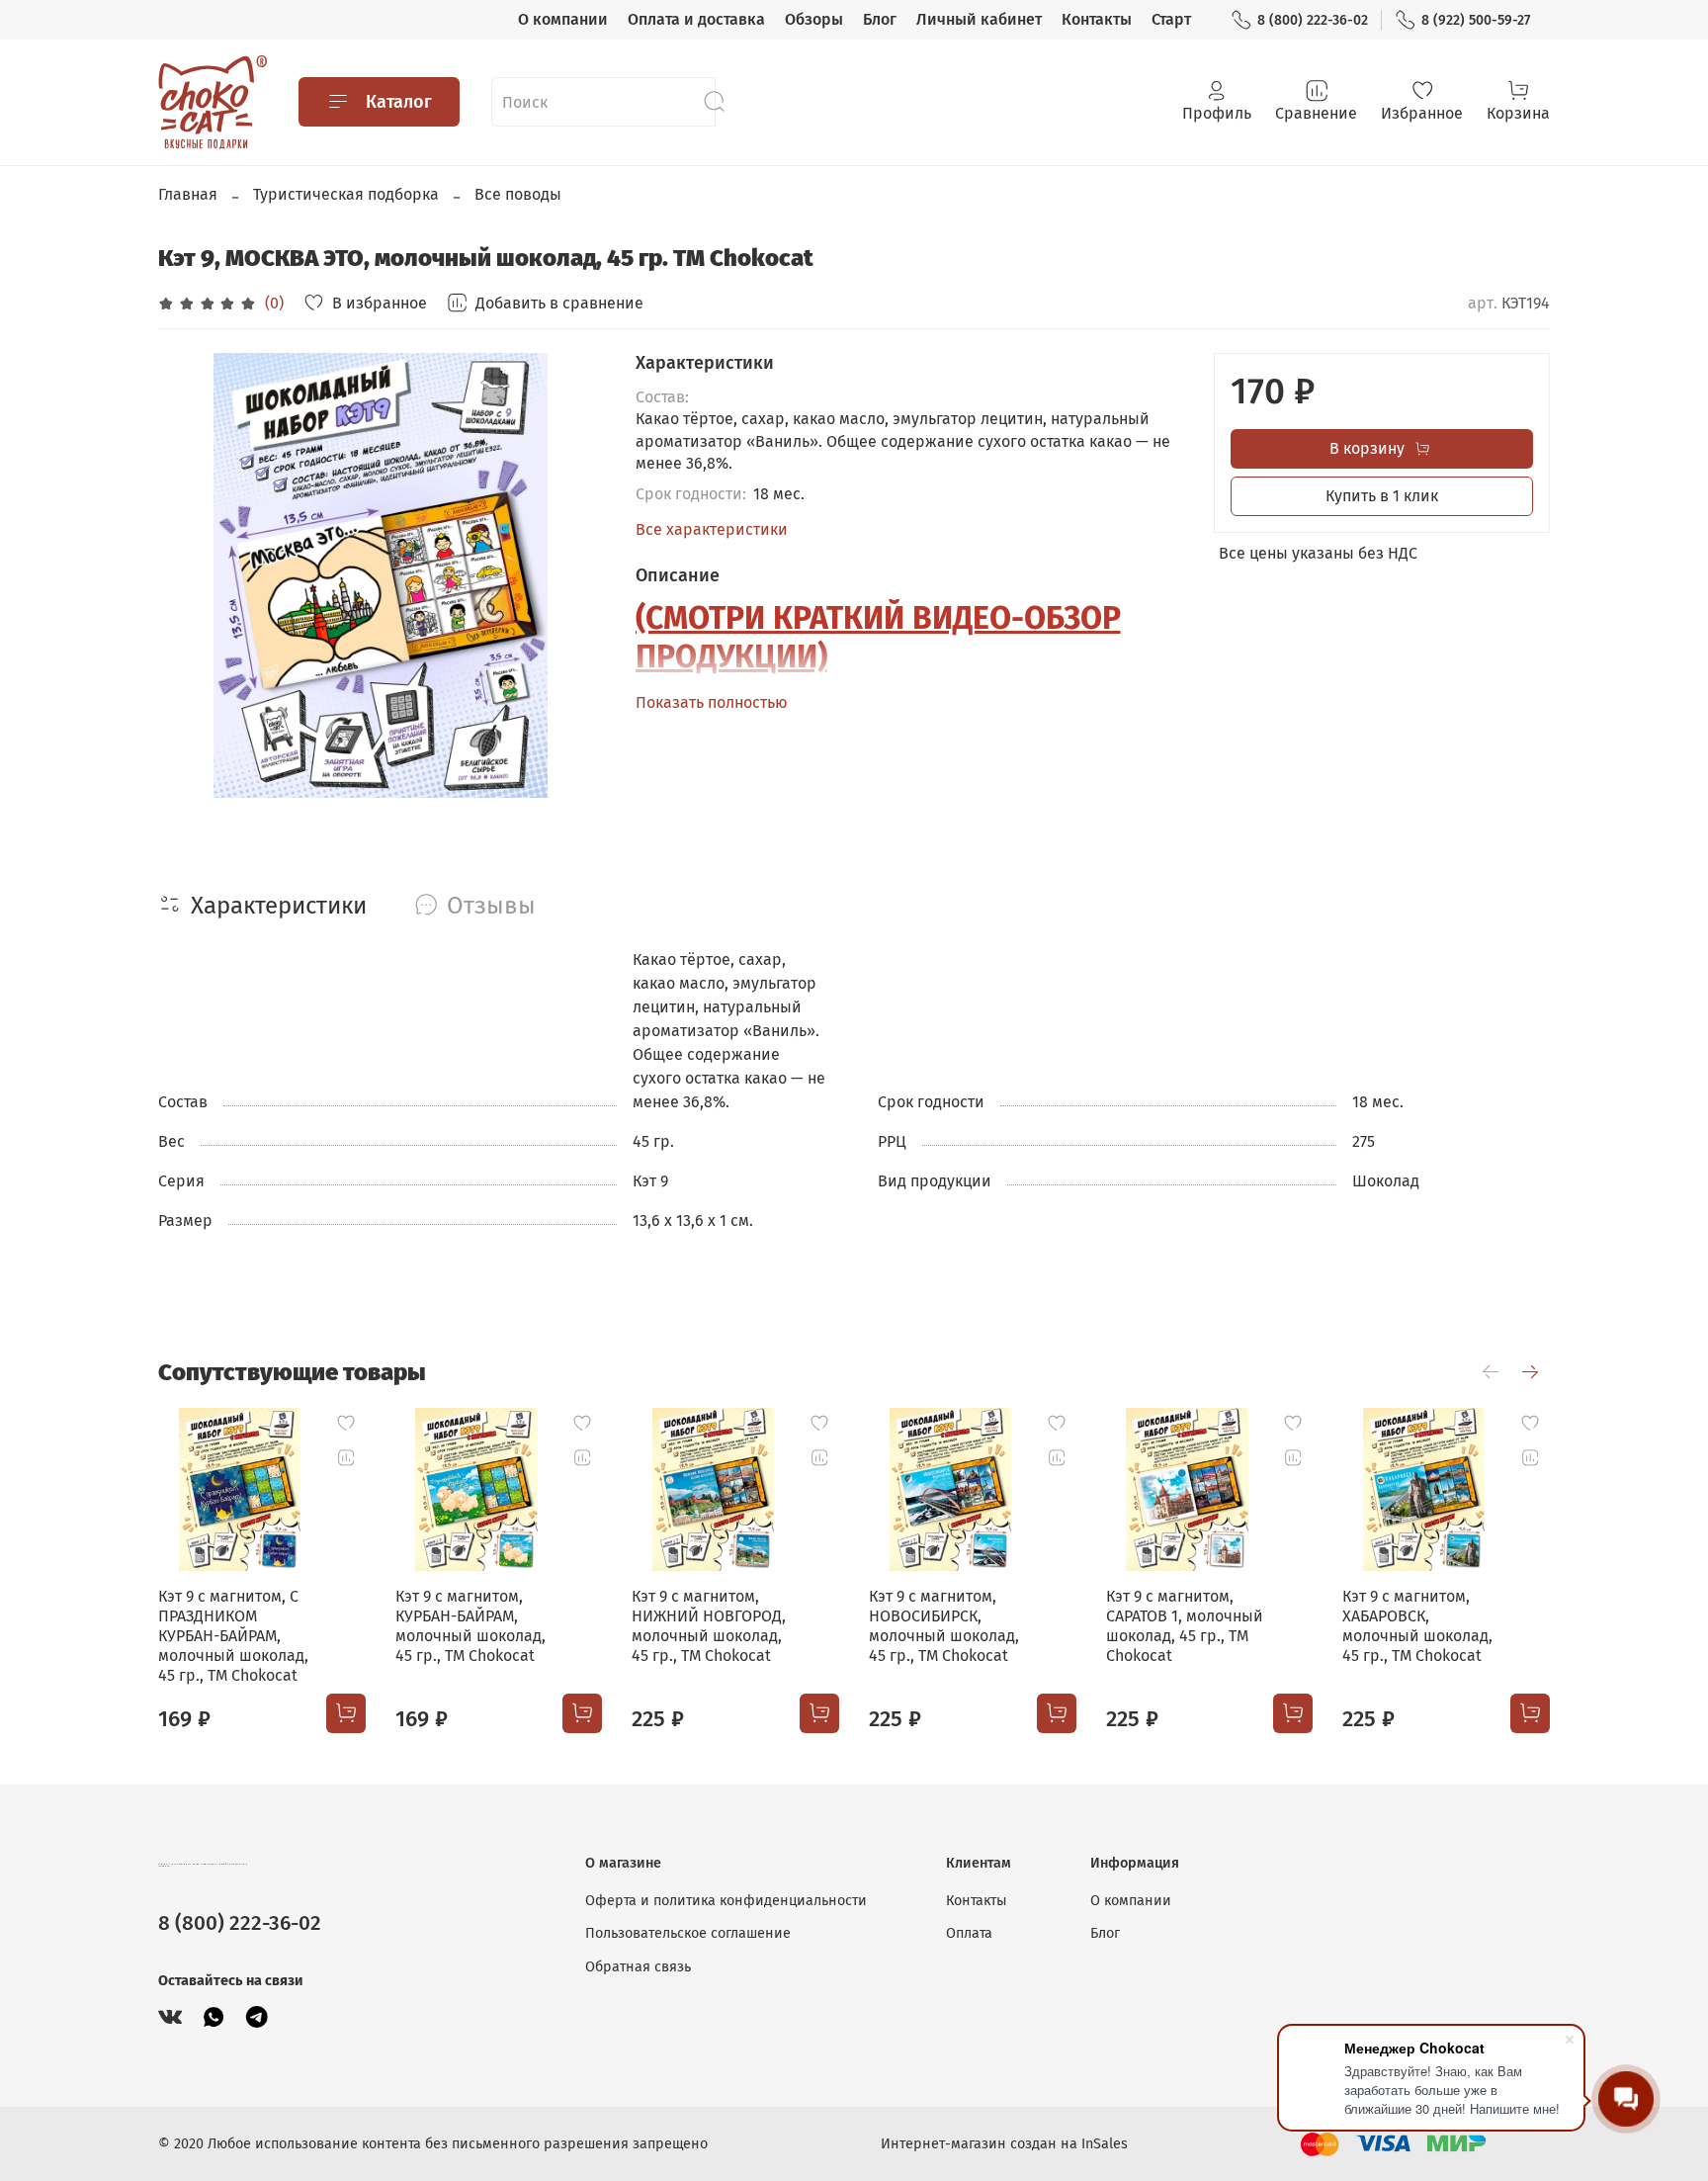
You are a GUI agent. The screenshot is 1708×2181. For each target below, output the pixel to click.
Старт (1171, 19)
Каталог (399, 102)
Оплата (969, 1933)
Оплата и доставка (696, 19)
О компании (563, 19)
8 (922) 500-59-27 (1476, 20)
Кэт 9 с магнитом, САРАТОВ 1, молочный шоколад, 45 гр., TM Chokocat (1185, 1626)
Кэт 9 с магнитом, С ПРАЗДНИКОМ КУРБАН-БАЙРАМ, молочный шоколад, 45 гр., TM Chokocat (233, 1636)
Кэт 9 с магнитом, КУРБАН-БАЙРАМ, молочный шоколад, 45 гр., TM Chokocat (470, 1626)
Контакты (1097, 19)
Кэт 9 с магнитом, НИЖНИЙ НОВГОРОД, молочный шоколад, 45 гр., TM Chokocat (709, 1626)
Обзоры (814, 19)
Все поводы (518, 194)
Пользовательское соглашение (688, 1933)
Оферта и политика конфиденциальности (726, 1901)
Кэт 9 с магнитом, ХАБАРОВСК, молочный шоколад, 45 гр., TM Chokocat (1417, 1626)
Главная (188, 194)
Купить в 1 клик (1382, 496)
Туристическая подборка (346, 194)
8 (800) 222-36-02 (1313, 20)
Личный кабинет (979, 19)
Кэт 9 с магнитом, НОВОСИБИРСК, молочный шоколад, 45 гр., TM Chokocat (944, 1626)
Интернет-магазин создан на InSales (1004, 2144)
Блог (880, 19)
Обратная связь (638, 1967)
